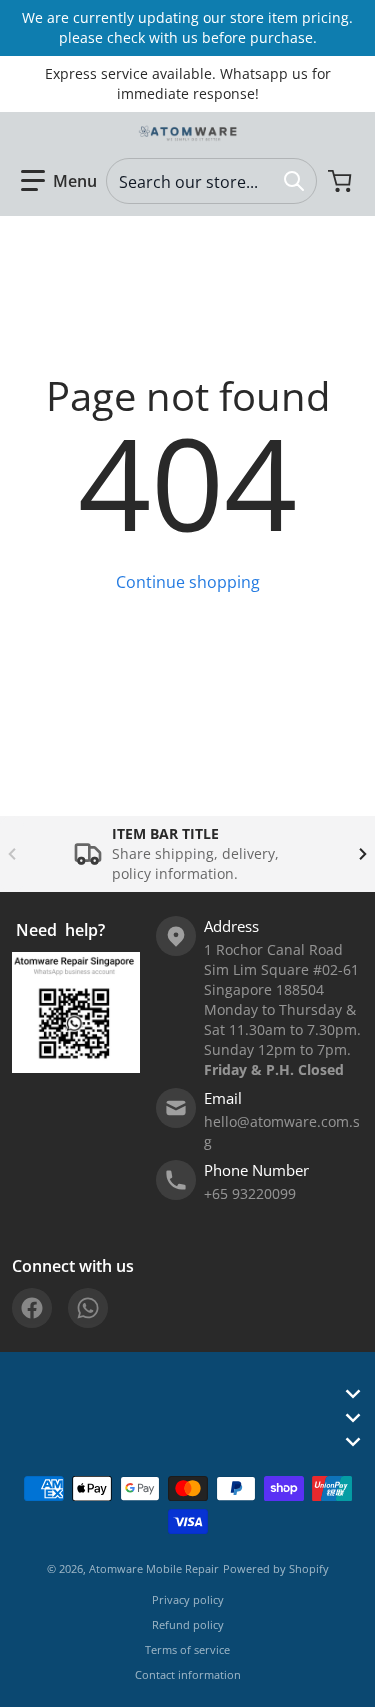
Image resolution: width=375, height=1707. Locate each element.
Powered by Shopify (276, 1568)
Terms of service (187, 1649)
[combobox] (211, 181)
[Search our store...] (294, 181)
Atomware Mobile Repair (154, 1568)
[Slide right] (363, 854)
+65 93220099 (250, 1193)
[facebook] (32, 1308)
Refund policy (188, 1624)
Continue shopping (188, 582)
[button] (59, 181)
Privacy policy (188, 1599)
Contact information (188, 1674)
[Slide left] (12, 854)
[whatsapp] (88, 1308)
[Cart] (342, 181)
